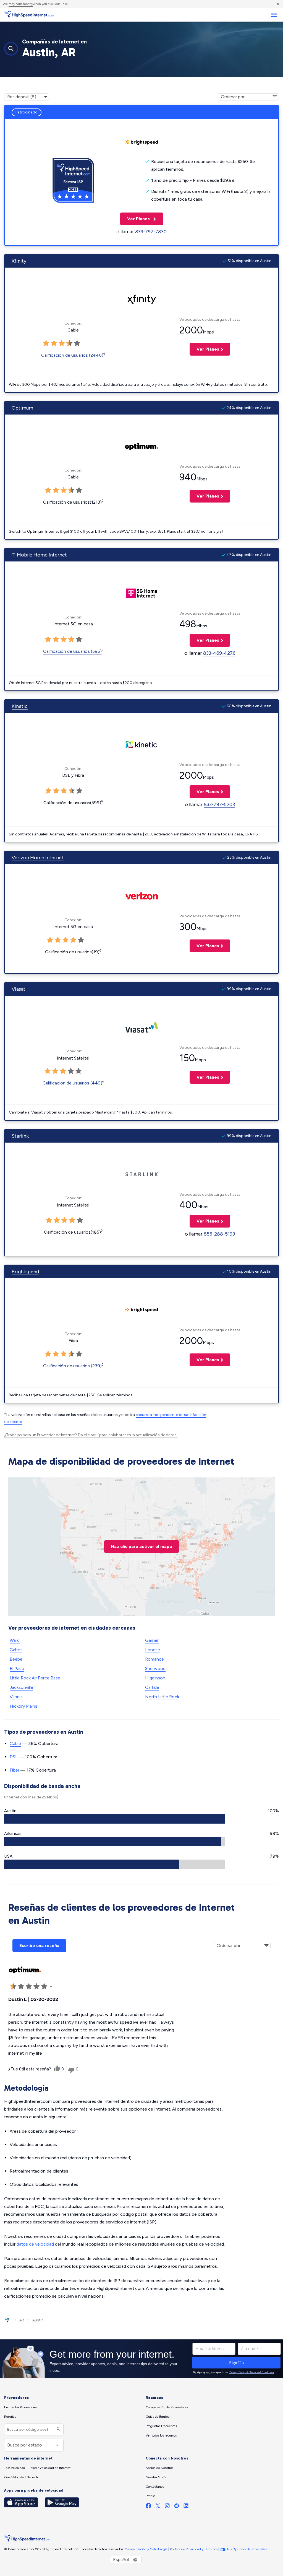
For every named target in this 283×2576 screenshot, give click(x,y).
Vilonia (16, 1697)
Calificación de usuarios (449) (72, 1083)
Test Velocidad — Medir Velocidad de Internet (37, 2468)
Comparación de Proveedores (167, 2407)
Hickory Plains (23, 1706)
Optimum (22, 408)
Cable (15, 1743)
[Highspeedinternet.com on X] (158, 2507)
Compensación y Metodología (146, 2549)
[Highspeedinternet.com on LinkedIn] (186, 2507)
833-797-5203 (219, 804)
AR (22, 2320)
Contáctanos (155, 2487)
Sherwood (155, 1668)
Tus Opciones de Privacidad (247, 2549)
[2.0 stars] (54, 343)
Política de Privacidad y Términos (194, 2549)
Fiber (15, 1770)
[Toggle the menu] (274, 15)
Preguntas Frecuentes (161, 2426)
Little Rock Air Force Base (35, 1678)
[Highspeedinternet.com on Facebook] (148, 2507)
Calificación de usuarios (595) (72, 651)
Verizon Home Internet (38, 858)
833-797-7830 (151, 232)
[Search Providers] (58, 2429)
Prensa (150, 2496)
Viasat (19, 989)
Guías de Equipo (158, 2417)
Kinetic (20, 706)
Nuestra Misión (156, 2477)
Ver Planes (136, 219)
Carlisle (152, 1687)
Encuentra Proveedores (21, 2407)
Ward (15, 1640)
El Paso (17, 1668)
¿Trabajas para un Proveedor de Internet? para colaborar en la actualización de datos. (91, 1435)
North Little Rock (162, 1697)
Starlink (20, 1136)
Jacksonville (21, 1687)
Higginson (155, 1678)
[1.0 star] (46, 343)
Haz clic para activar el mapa (141, 1546)
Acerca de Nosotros (159, 2468)
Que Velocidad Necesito (22, 2477)
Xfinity (19, 261)
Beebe (16, 1659)
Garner (152, 1640)
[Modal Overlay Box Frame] (141, 2359)
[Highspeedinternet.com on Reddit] (177, 2507)
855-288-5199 (219, 1234)
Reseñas (10, 2417)
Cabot (16, 1650)
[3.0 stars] (62, 343)
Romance (154, 1659)
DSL (14, 1757)
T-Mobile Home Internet (39, 555)
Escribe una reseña (39, 1945)
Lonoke (153, 1650)
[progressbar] (115, 1819)
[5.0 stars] (77, 343)
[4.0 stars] (69, 343)
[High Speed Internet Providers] (29, 15)
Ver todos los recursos (161, 2435)
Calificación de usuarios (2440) (72, 355)
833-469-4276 (219, 653)
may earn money (21, 4)
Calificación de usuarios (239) (72, 1366)
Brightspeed (25, 1272)
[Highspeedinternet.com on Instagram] (167, 2507)
